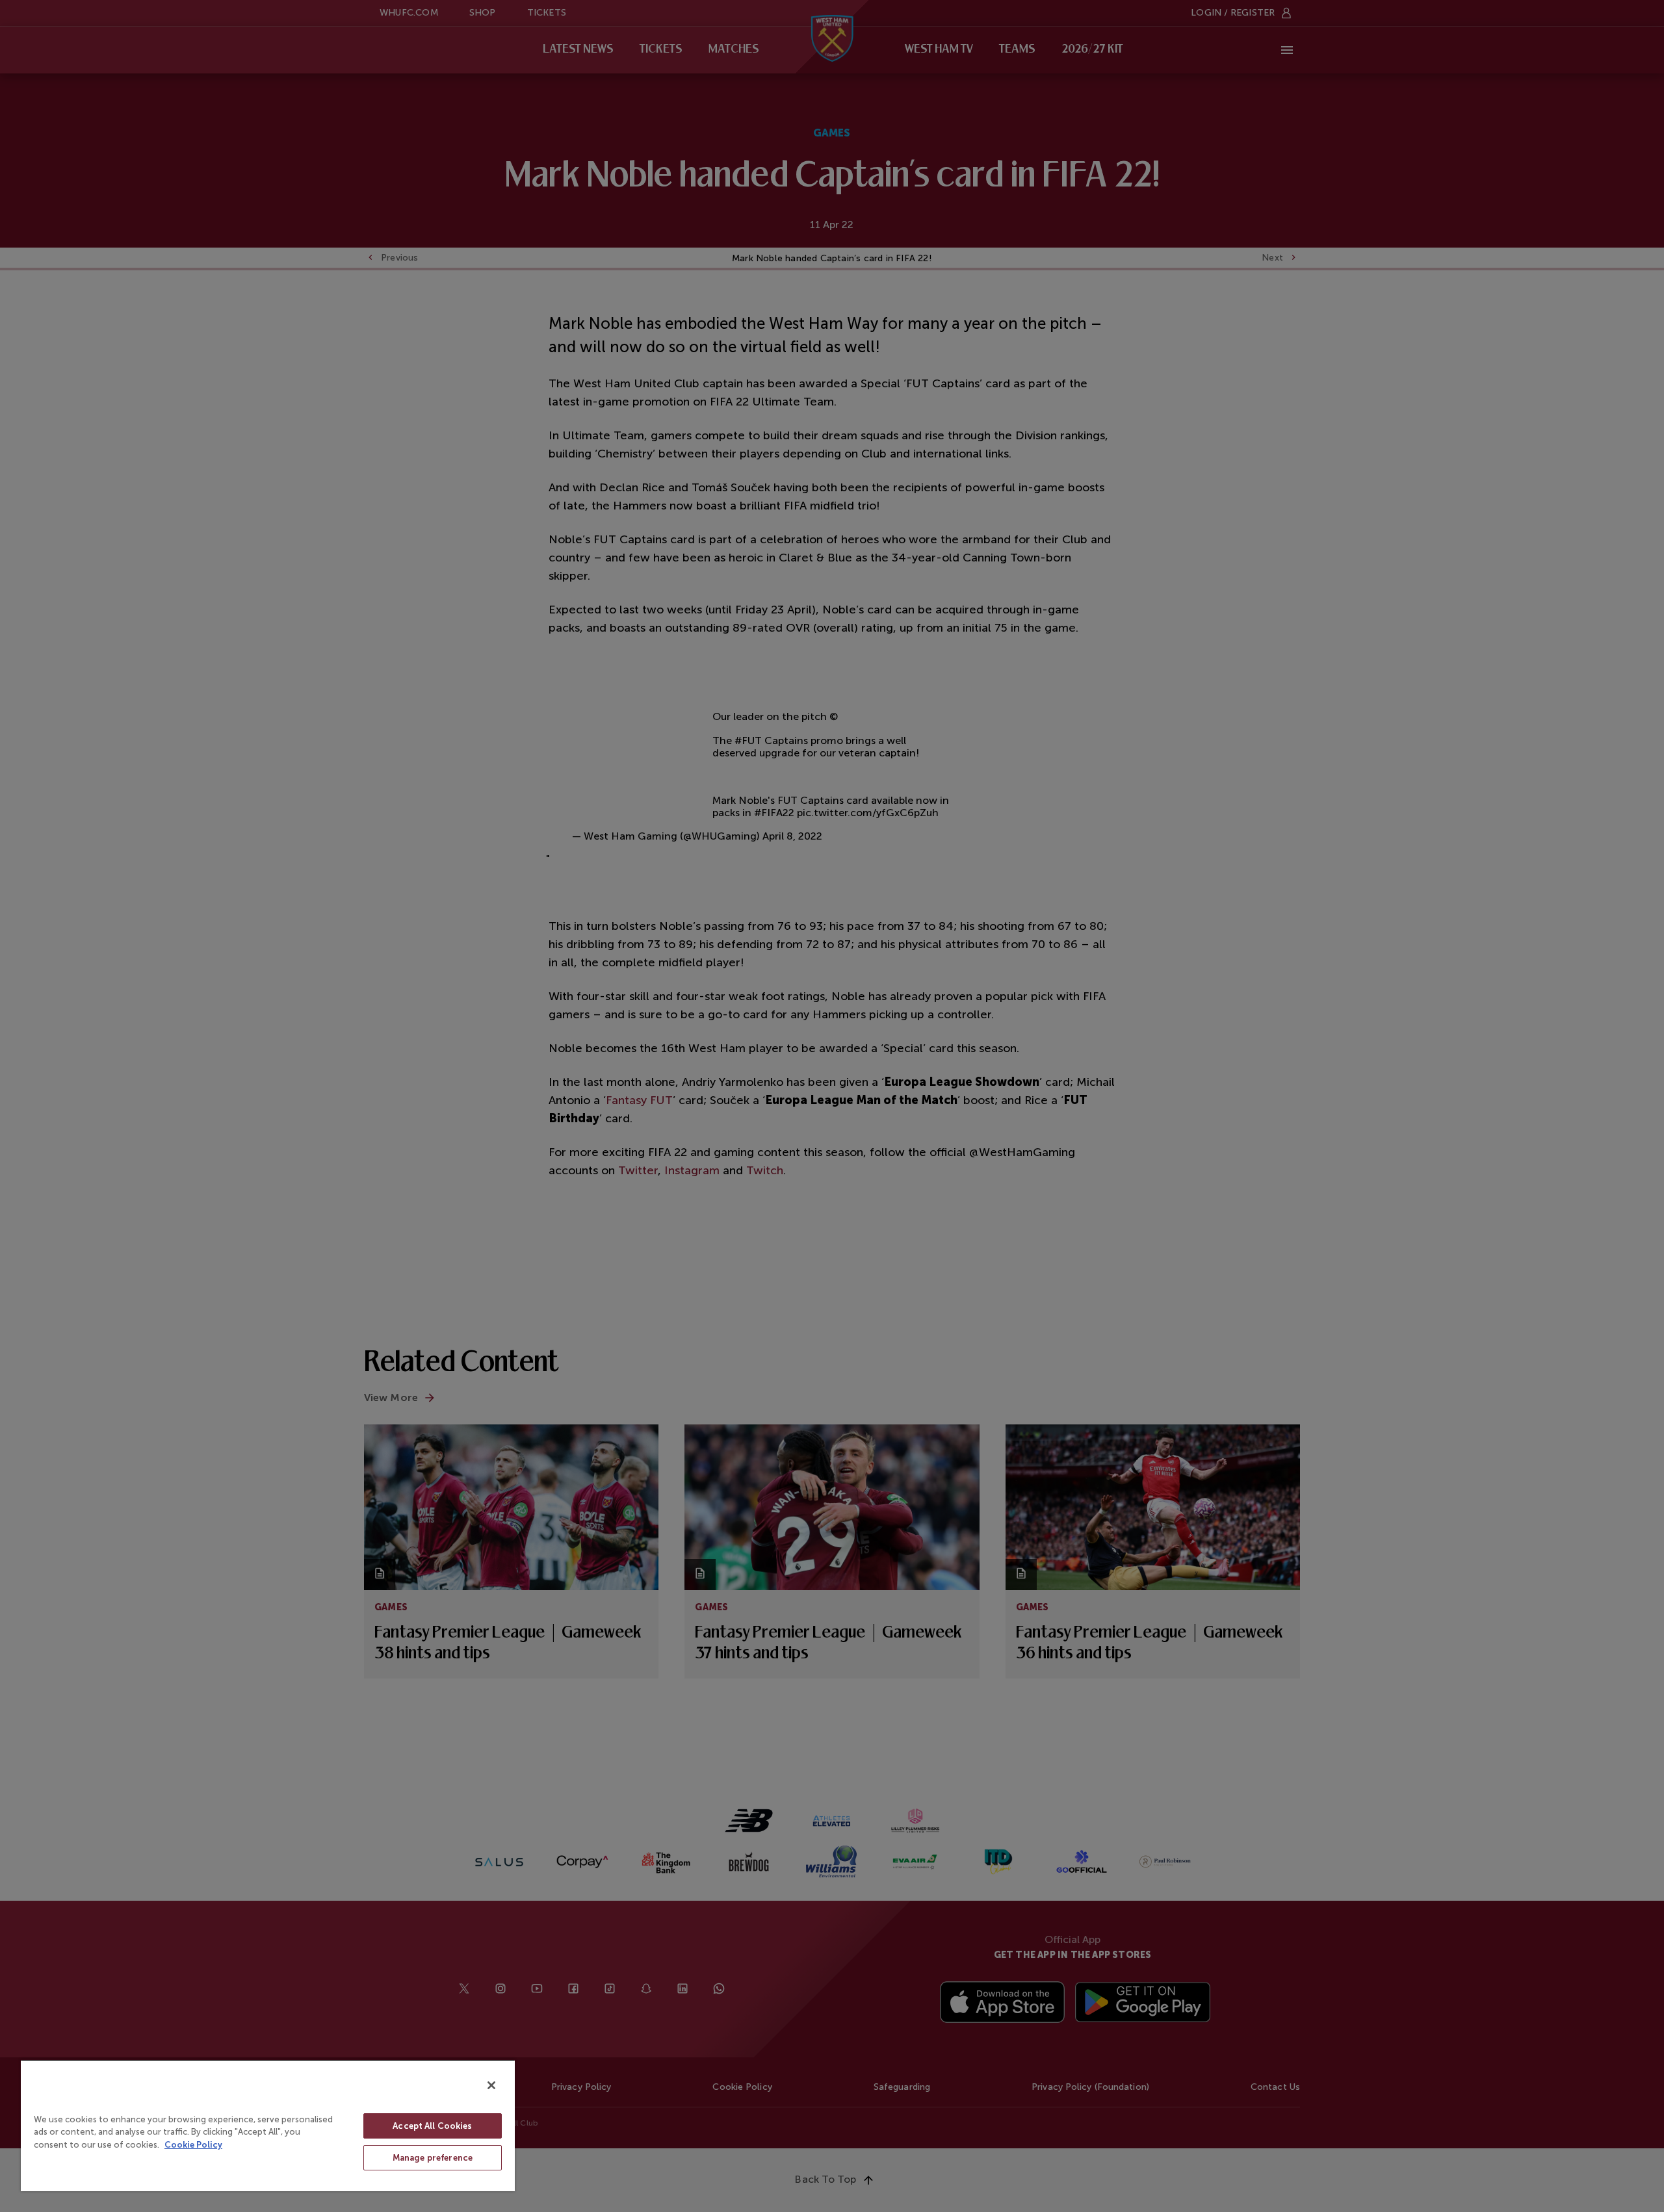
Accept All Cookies (432, 2126)
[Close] (491, 2085)
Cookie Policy (193, 2145)
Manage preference (433, 2158)
